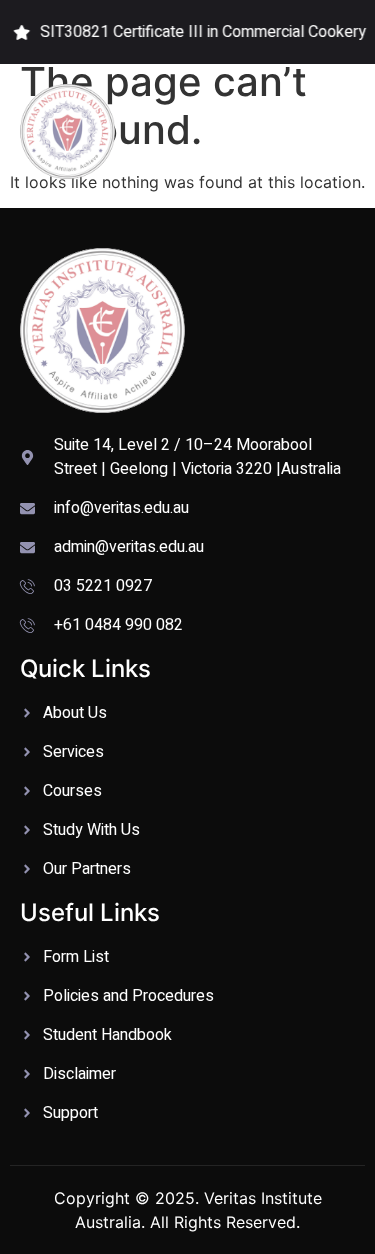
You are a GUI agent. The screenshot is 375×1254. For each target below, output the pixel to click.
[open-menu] (344, 131)
